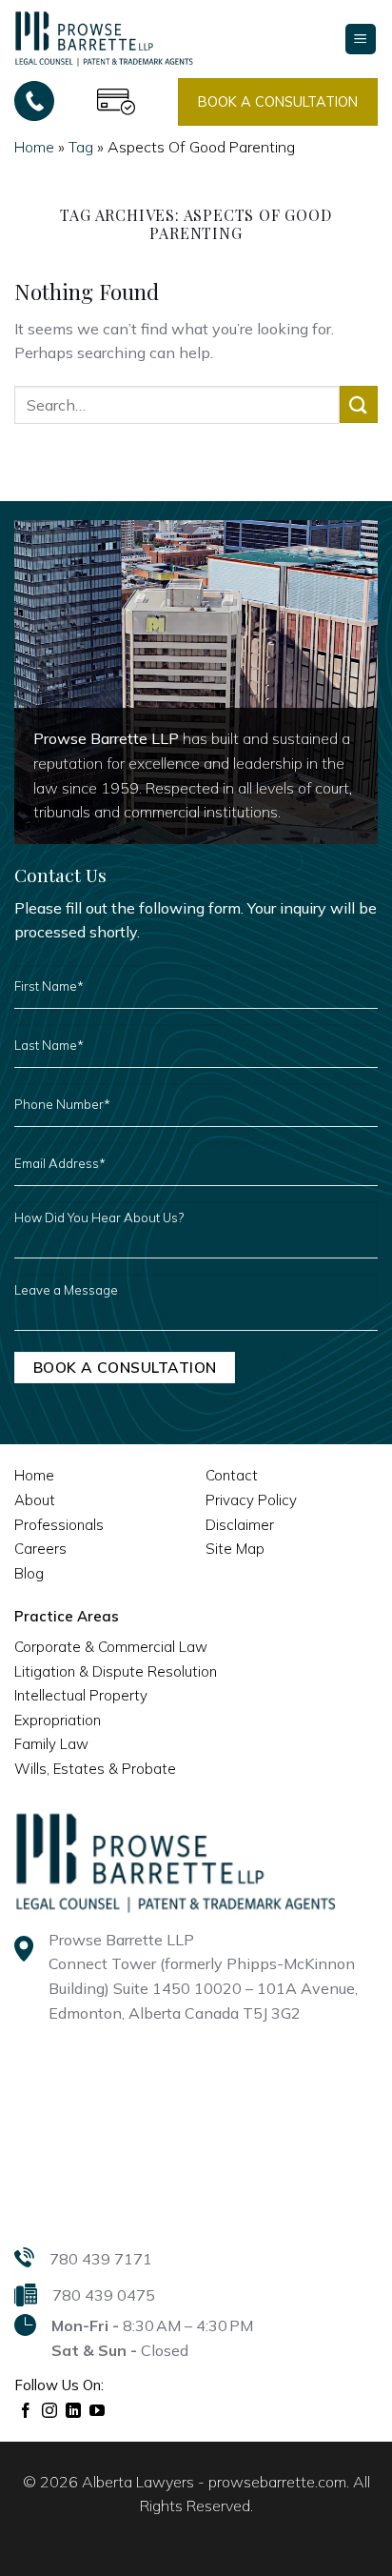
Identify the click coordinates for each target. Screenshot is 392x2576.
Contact (232, 1475)
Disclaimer (240, 1525)
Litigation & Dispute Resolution (116, 1671)
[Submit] (359, 404)
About (35, 1500)
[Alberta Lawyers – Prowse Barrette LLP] (104, 38)
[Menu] (361, 40)
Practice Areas (67, 1616)
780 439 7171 (101, 2259)
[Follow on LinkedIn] (74, 2411)
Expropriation (58, 1720)
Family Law (51, 1744)
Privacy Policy (251, 1500)
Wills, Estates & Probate (95, 1769)
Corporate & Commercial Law (111, 1647)
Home (34, 147)
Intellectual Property (81, 1695)
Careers (40, 1549)
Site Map (235, 1549)
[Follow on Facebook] (26, 2411)
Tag (81, 147)
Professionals (59, 1525)
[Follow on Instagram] (50, 2411)
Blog (29, 1573)
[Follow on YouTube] (98, 2411)
